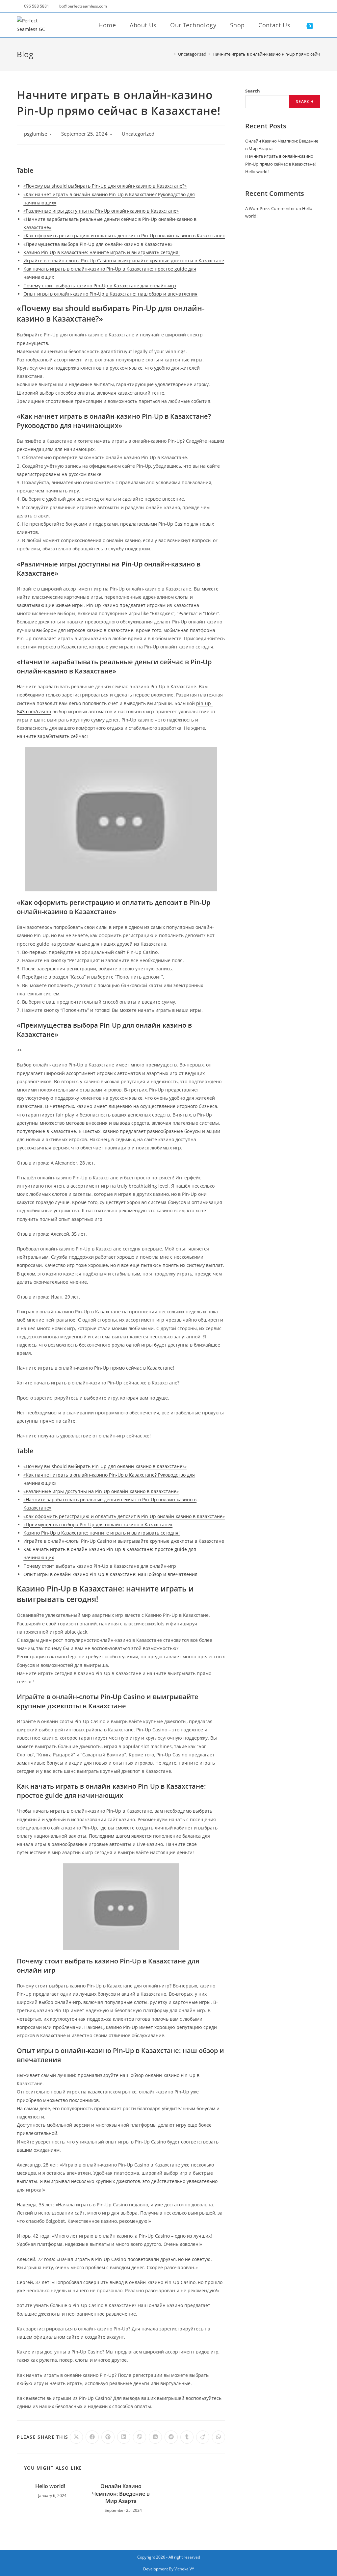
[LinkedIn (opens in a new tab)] (292, 6)
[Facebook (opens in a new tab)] (284, 6)
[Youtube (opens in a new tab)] (301, 6)
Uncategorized (138, 134)
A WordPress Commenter (270, 208)
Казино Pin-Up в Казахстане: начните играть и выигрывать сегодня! (102, 252)
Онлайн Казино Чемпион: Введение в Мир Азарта (121, 2494)
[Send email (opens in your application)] (309, 6)
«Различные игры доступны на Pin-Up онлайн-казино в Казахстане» (101, 211)
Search (253, 91)
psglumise (36, 134)
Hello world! (50, 2486)
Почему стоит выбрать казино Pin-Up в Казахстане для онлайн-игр (100, 286)
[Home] (170, 54)
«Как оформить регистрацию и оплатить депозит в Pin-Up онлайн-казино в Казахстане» (124, 236)
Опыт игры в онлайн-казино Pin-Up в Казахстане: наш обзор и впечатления (110, 294)
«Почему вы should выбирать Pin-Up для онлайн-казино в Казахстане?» (105, 186)
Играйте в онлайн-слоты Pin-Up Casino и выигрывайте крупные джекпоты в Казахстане (124, 261)
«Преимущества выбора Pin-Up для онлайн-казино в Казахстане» (98, 244)
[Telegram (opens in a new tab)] (317, 6)
